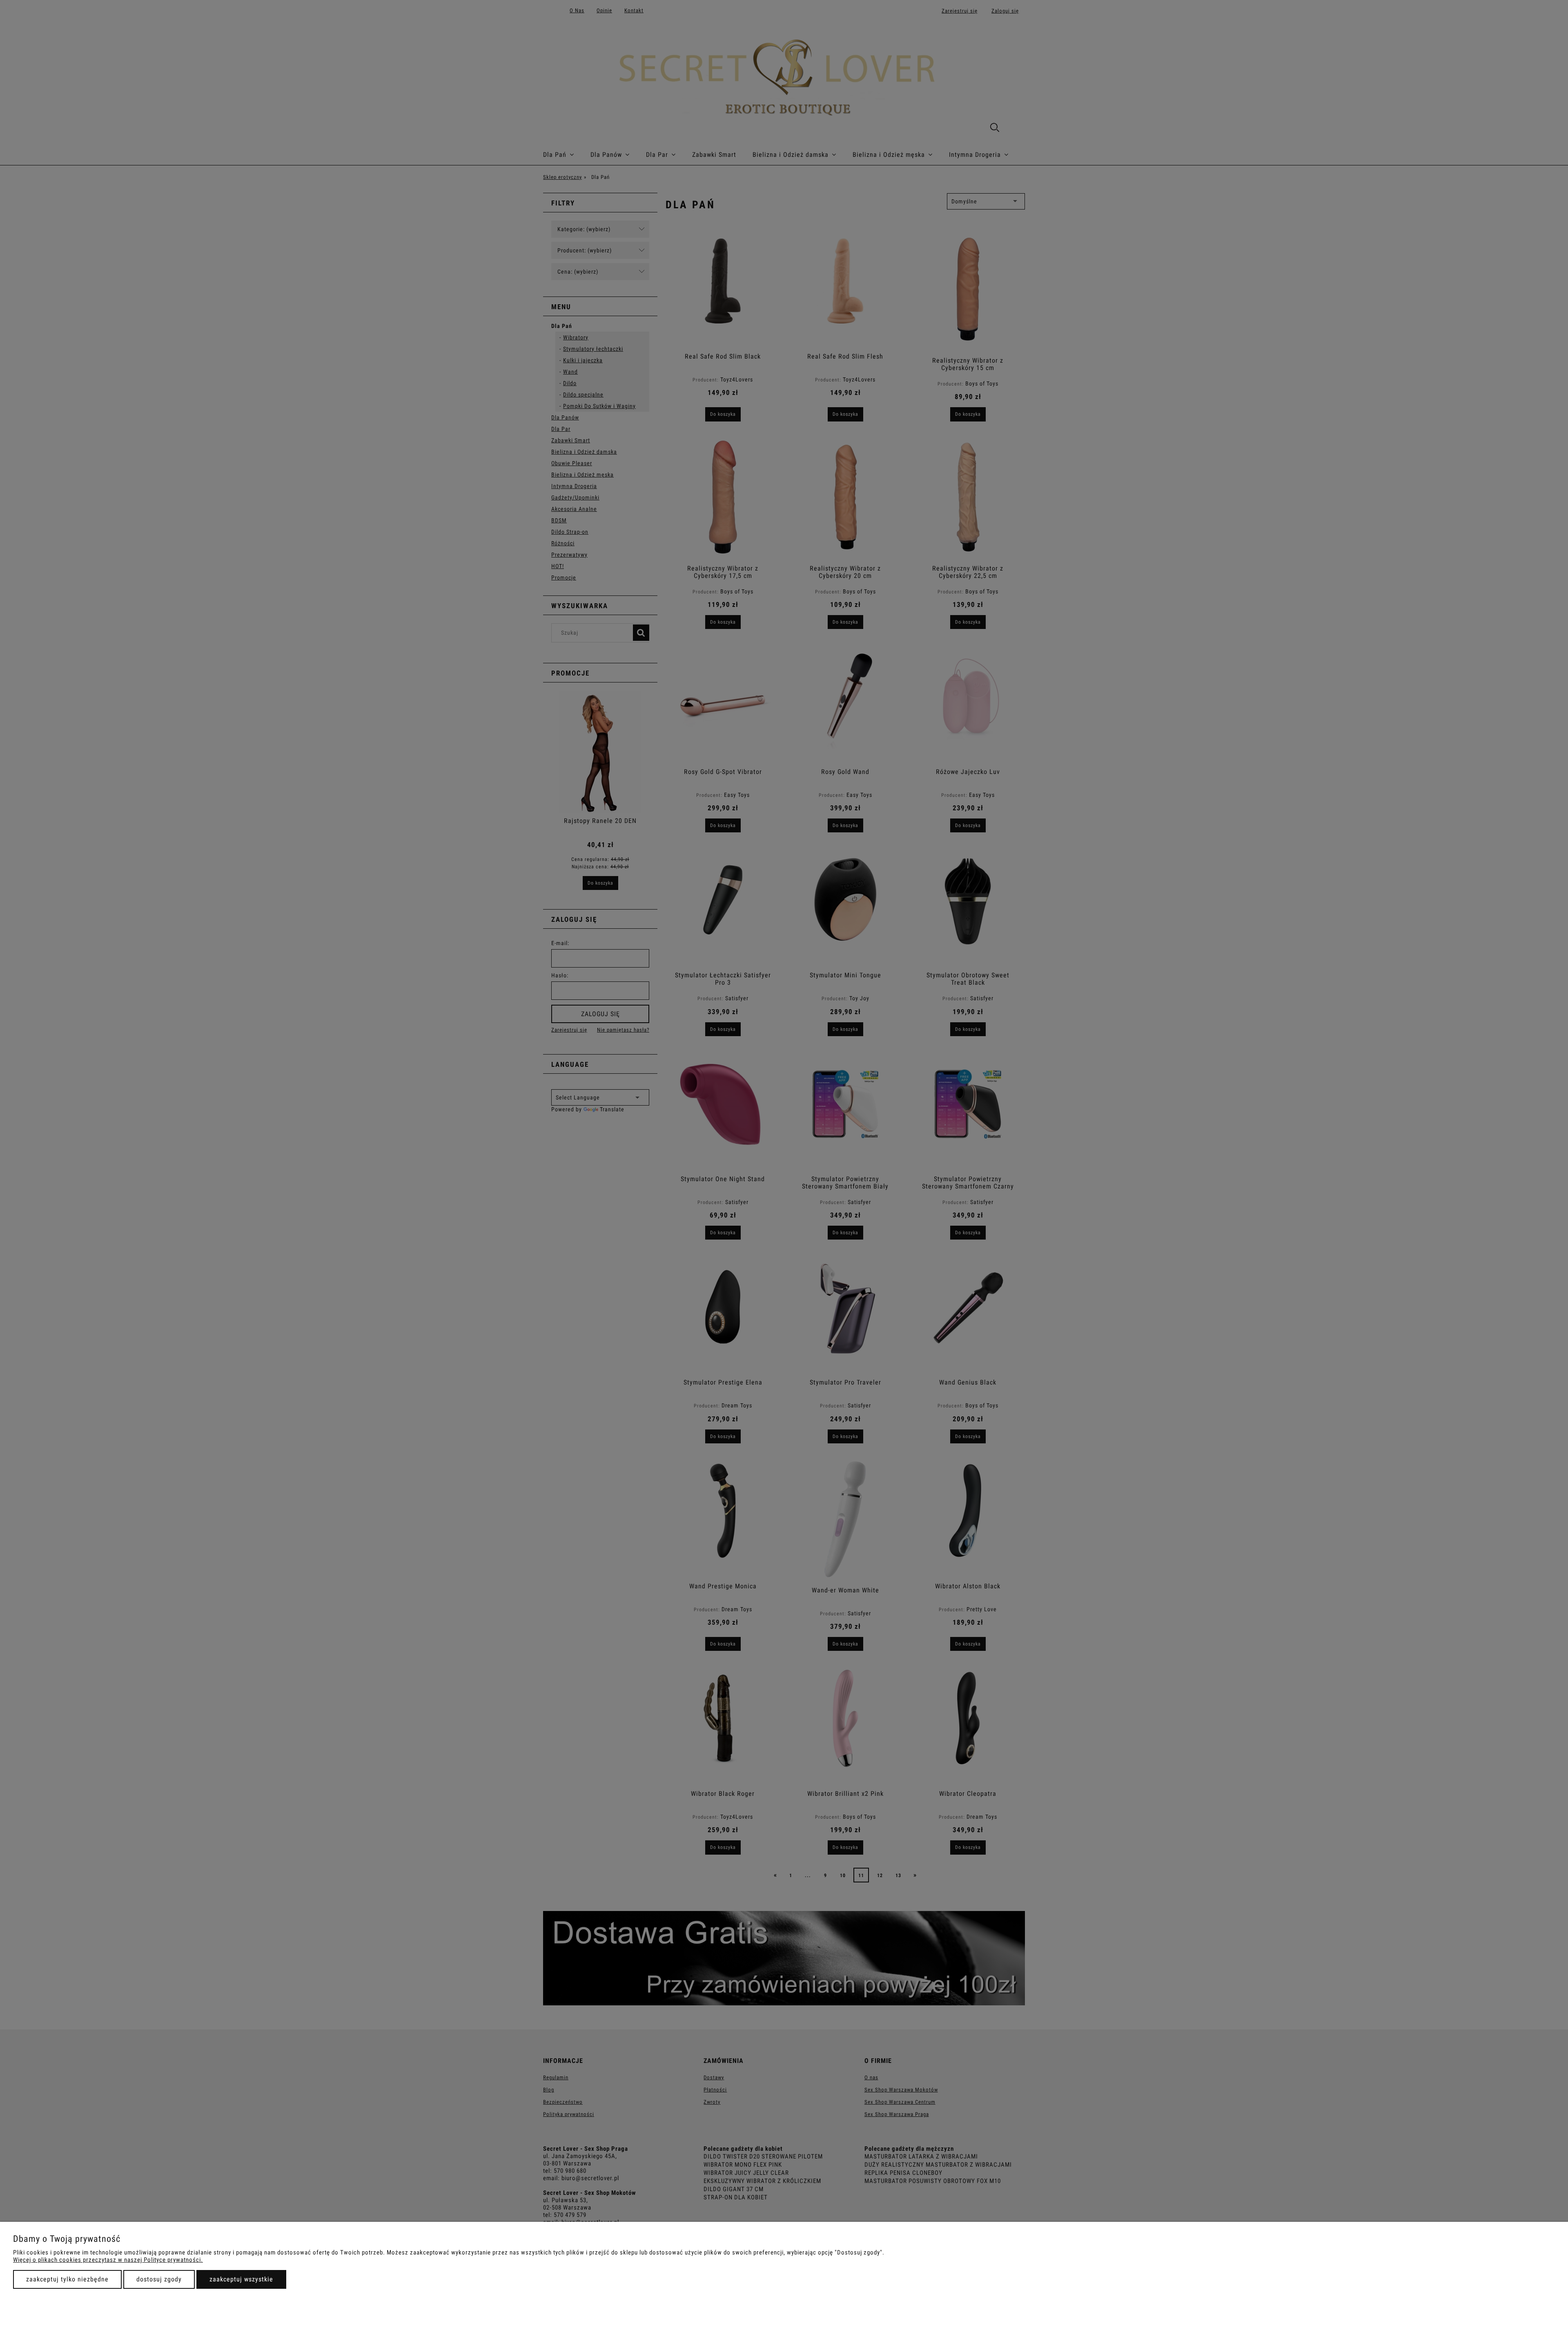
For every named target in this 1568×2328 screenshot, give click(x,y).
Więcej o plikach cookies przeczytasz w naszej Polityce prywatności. (108, 2260)
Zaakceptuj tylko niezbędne (67, 2279)
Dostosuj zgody (159, 2279)
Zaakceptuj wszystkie (241, 2279)
